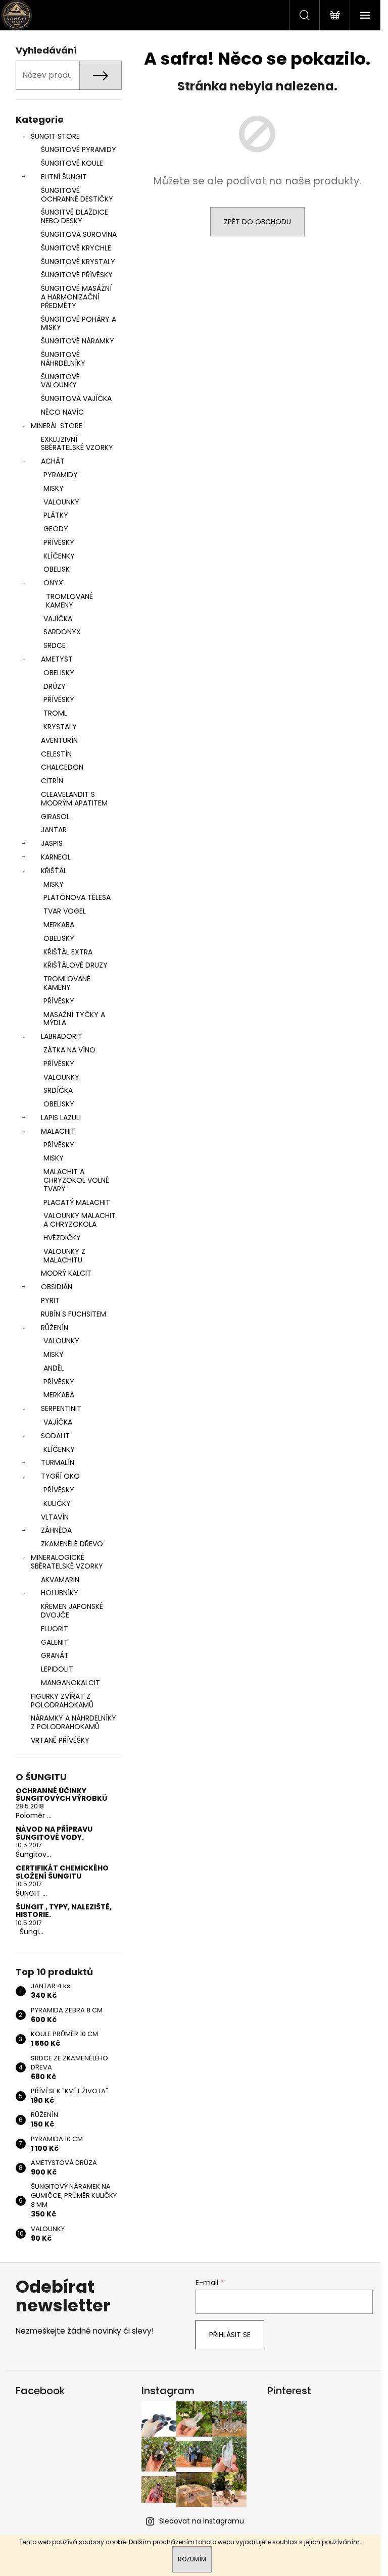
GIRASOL (55, 817)
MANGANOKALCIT (70, 1683)
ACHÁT (53, 461)
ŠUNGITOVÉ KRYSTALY (78, 262)
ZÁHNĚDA (56, 1530)
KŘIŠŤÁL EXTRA (68, 952)
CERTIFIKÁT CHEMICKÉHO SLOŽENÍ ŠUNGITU (62, 1872)
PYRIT (50, 1300)
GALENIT (55, 1642)
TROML (55, 713)
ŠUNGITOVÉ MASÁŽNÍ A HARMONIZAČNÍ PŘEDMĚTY (76, 297)
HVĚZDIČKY (62, 1238)
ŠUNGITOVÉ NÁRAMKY (78, 341)
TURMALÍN (58, 1462)
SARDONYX (62, 632)
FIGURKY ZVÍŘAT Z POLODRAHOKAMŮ (62, 1701)
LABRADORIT (62, 1036)
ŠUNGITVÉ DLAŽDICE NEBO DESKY (75, 216)
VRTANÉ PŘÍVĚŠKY (60, 1740)
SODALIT (55, 1436)
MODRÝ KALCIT (66, 1273)
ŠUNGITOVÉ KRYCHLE (76, 248)
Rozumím (192, 2559)
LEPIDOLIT (57, 1669)
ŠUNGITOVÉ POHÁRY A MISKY (79, 323)
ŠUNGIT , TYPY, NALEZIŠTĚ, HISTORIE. (64, 1911)
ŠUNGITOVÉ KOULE (72, 163)
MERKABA (59, 925)
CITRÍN (52, 781)
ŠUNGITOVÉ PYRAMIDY (79, 149)
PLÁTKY (56, 515)
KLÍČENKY (59, 556)
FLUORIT (55, 1629)
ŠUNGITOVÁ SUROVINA (79, 234)
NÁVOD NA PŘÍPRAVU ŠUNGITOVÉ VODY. (54, 1833)
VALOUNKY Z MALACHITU (64, 1256)
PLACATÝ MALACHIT (77, 1202)
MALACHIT (58, 1131)
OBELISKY (59, 673)
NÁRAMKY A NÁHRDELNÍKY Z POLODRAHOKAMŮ (74, 1722)
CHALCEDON (62, 767)
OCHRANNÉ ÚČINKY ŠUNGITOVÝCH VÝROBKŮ (61, 1795)
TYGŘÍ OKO (60, 1476)
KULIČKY (57, 1503)
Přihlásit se (230, 2335)
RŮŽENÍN (55, 1328)
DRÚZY (55, 686)
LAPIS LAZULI (61, 1118)
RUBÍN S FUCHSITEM (74, 1314)
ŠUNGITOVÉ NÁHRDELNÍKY (63, 359)
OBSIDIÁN (57, 1287)
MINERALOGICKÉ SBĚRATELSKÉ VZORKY (67, 1562)
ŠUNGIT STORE (55, 136)
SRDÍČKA (58, 1090)
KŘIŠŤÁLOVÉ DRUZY (76, 965)
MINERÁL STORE (57, 426)
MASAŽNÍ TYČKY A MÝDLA (74, 1019)
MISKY (54, 488)
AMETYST (57, 659)
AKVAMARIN (60, 1580)
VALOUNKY (61, 502)
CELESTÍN (56, 754)
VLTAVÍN (55, 1517)
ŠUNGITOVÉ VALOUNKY (60, 381)
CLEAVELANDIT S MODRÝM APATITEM (74, 799)
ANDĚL (54, 1368)
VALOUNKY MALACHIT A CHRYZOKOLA (80, 1220)
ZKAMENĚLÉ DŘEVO (72, 1544)
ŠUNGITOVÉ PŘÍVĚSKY (77, 275)
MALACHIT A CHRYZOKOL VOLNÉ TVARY (76, 1180)
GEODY (56, 529)
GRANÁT (55, 1655)
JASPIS (52, 843)
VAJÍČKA (58, 619)
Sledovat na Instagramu (202, 2521)
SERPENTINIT (61, 1408)
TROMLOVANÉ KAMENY (69, 601)
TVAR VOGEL (65, 911)
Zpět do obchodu (257, 222)
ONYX (53, 583)
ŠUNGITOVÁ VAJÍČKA (76, 398)
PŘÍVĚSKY (59, 542)
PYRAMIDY (61, 475)
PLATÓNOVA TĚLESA (77, 897)
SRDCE (55, 645)
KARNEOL (56, 857)
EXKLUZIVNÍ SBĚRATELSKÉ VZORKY (77, 444)
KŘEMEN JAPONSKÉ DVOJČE (72, 1611)
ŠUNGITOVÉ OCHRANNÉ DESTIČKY (77, 195)
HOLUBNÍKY (60, 1593)
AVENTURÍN (59, 740)
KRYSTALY (60, 727)
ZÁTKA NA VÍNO (69, 1050)
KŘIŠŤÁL (54, 871)
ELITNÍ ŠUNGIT (64, 177)
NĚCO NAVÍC (62, 412)
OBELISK (57, 569)
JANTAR (54, 830)
